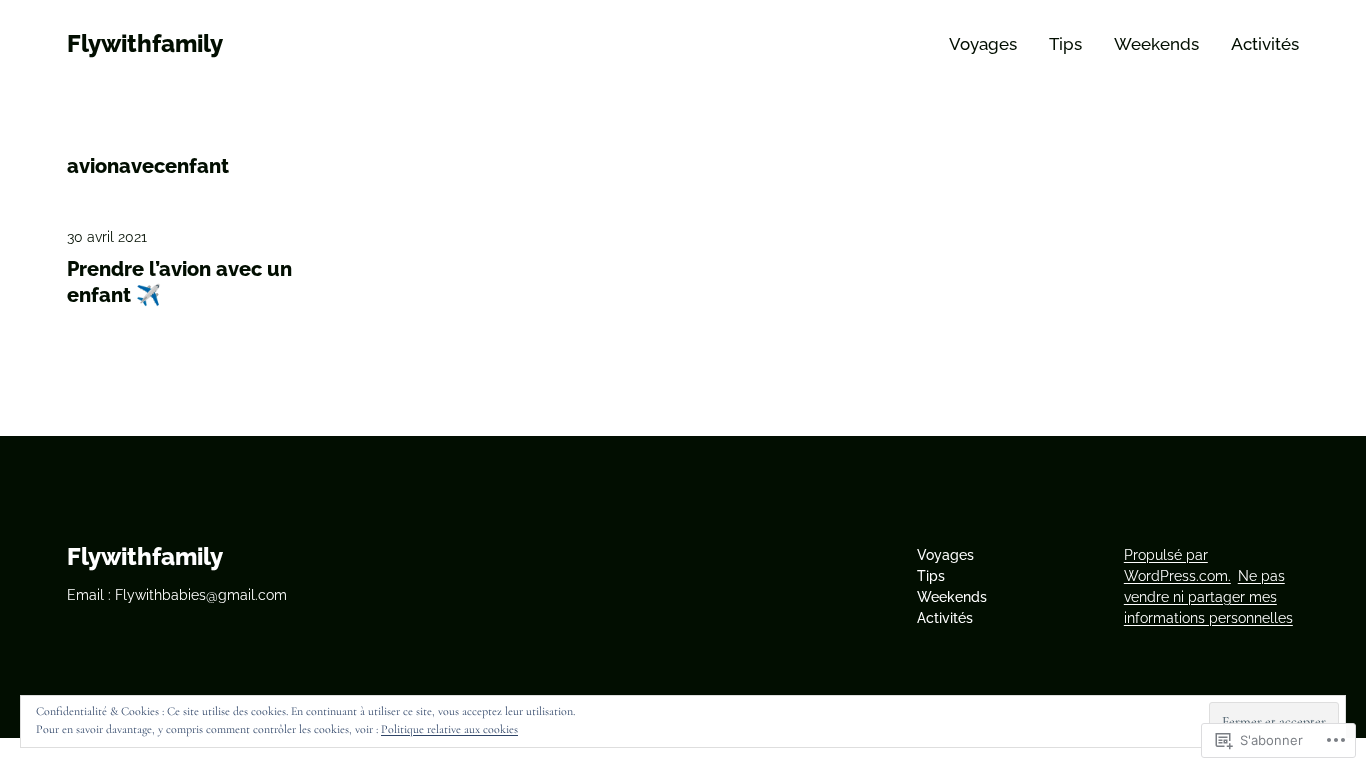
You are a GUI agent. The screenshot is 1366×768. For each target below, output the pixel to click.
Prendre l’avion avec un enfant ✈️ (179, 282)
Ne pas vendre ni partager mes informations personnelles (1208, 597)
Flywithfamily (145, 43)
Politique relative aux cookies (449, 729)
